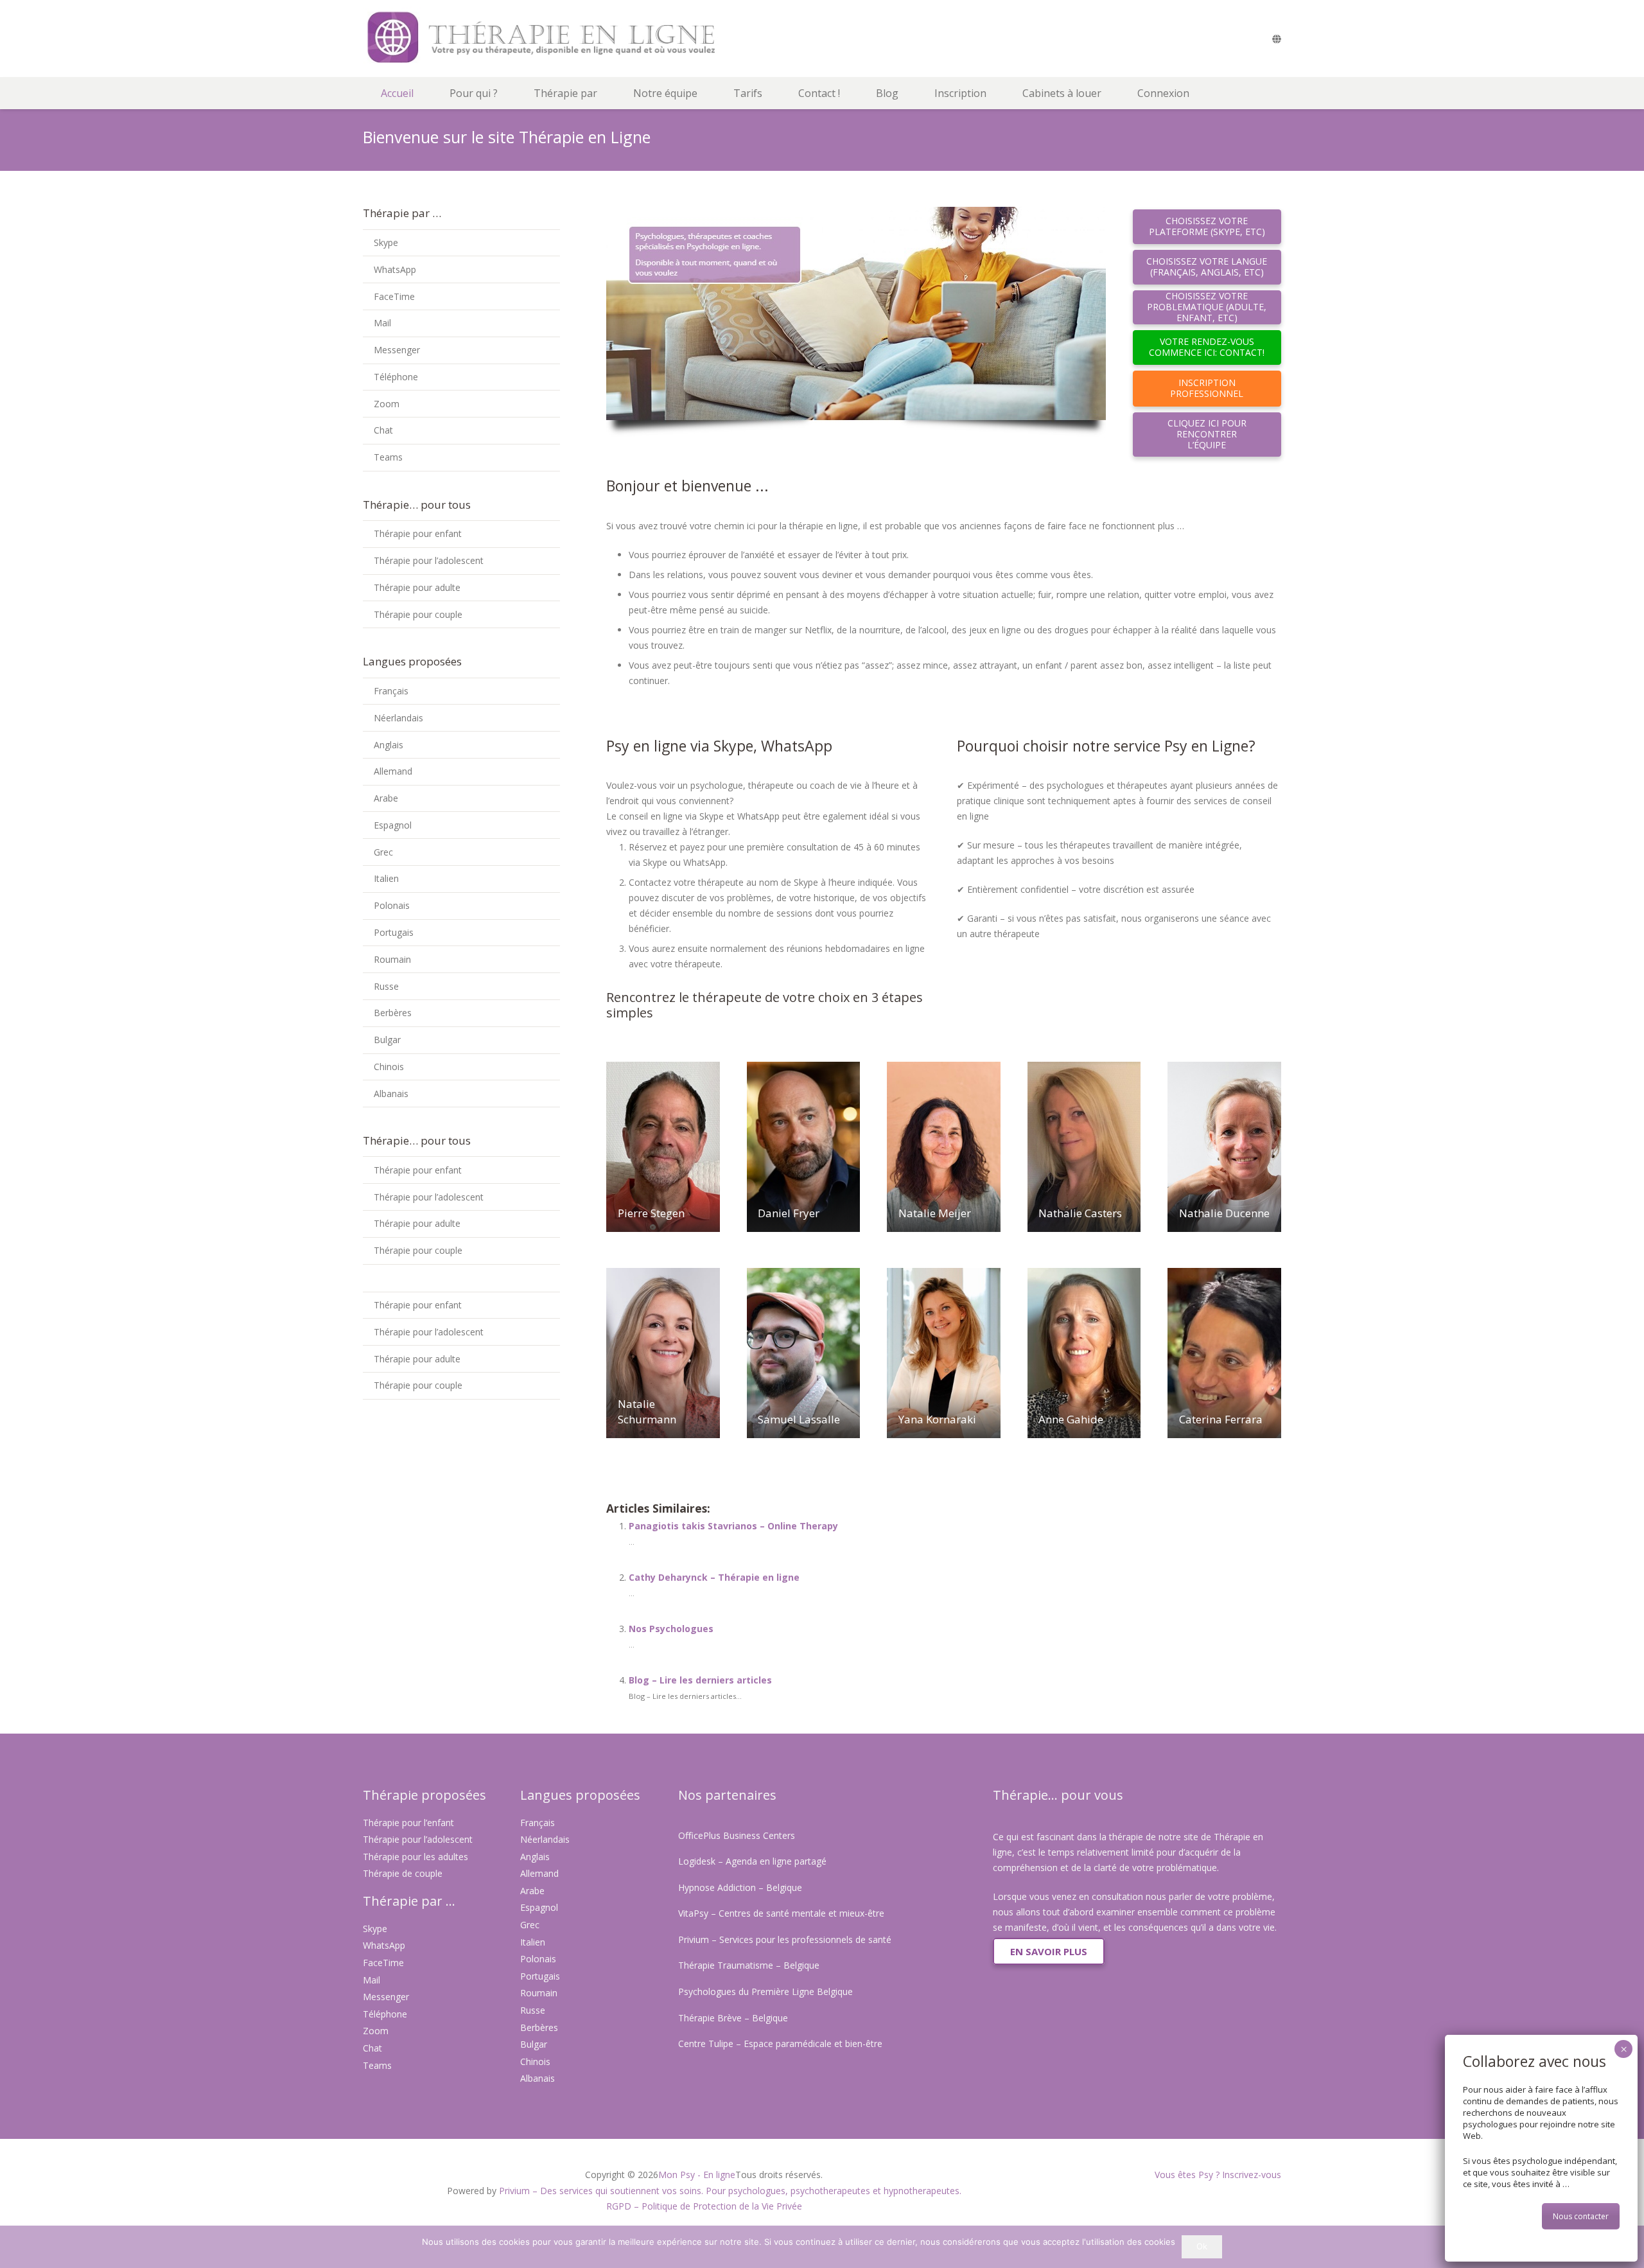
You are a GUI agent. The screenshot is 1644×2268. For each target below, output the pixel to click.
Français (391, 691)
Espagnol (393, 825)
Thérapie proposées (424, 1795)
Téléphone (396, 377)
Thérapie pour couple (418, 614)
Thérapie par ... (409, 1901)
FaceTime (394, 296)
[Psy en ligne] (579, 39)
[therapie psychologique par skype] (856, 322)
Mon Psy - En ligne (697, 2175)
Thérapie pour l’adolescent (429, 560)
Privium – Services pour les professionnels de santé (785, 1939)
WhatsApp (395, 269)
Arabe (386, 798)
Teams (388, 457)
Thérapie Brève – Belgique (733, 2018)
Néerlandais (398, 718)
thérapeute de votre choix (771, 997)
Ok (1202, 2246)
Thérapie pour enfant (418, 533)
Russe (386, 986)
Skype (386, 242)
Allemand (393, 771)
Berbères (393, 1013)
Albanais (391, 1094)
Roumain (392, 959)
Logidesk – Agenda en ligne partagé (752, 1861)
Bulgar (387, 1040)
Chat (383, 430)
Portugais (394, 932)
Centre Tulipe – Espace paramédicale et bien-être (780, 2044)
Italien (386, 878)
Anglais (389, 745)
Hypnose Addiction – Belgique (740, 1887)
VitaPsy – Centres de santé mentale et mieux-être (781, 1913)
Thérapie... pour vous (1058, 1795)
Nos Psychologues (671, 1629)
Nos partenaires (727, 1795)
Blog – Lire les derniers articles (700, 1680)
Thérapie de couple (403, 1873)
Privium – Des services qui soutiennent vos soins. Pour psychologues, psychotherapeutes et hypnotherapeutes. (730, 2191)
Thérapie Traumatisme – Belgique (749, 1965)
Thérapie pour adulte (417, 587)
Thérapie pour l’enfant (408, 1823)
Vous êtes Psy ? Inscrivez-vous (1218, 2175)
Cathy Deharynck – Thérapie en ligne (714, 1577)
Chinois (389, 1067)
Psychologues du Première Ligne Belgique (765, 1991)
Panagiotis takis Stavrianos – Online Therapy (733, 1526)
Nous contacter (1581, 2216)
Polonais (392, 905)
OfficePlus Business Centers (737, 1835)
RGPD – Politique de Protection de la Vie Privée (704, 2206)
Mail (382, 323)
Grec (383, 852)
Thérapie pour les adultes (415, 1857)
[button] (504, 93)
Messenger (397, 350)
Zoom (387, 404)
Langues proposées (580, 1795)
